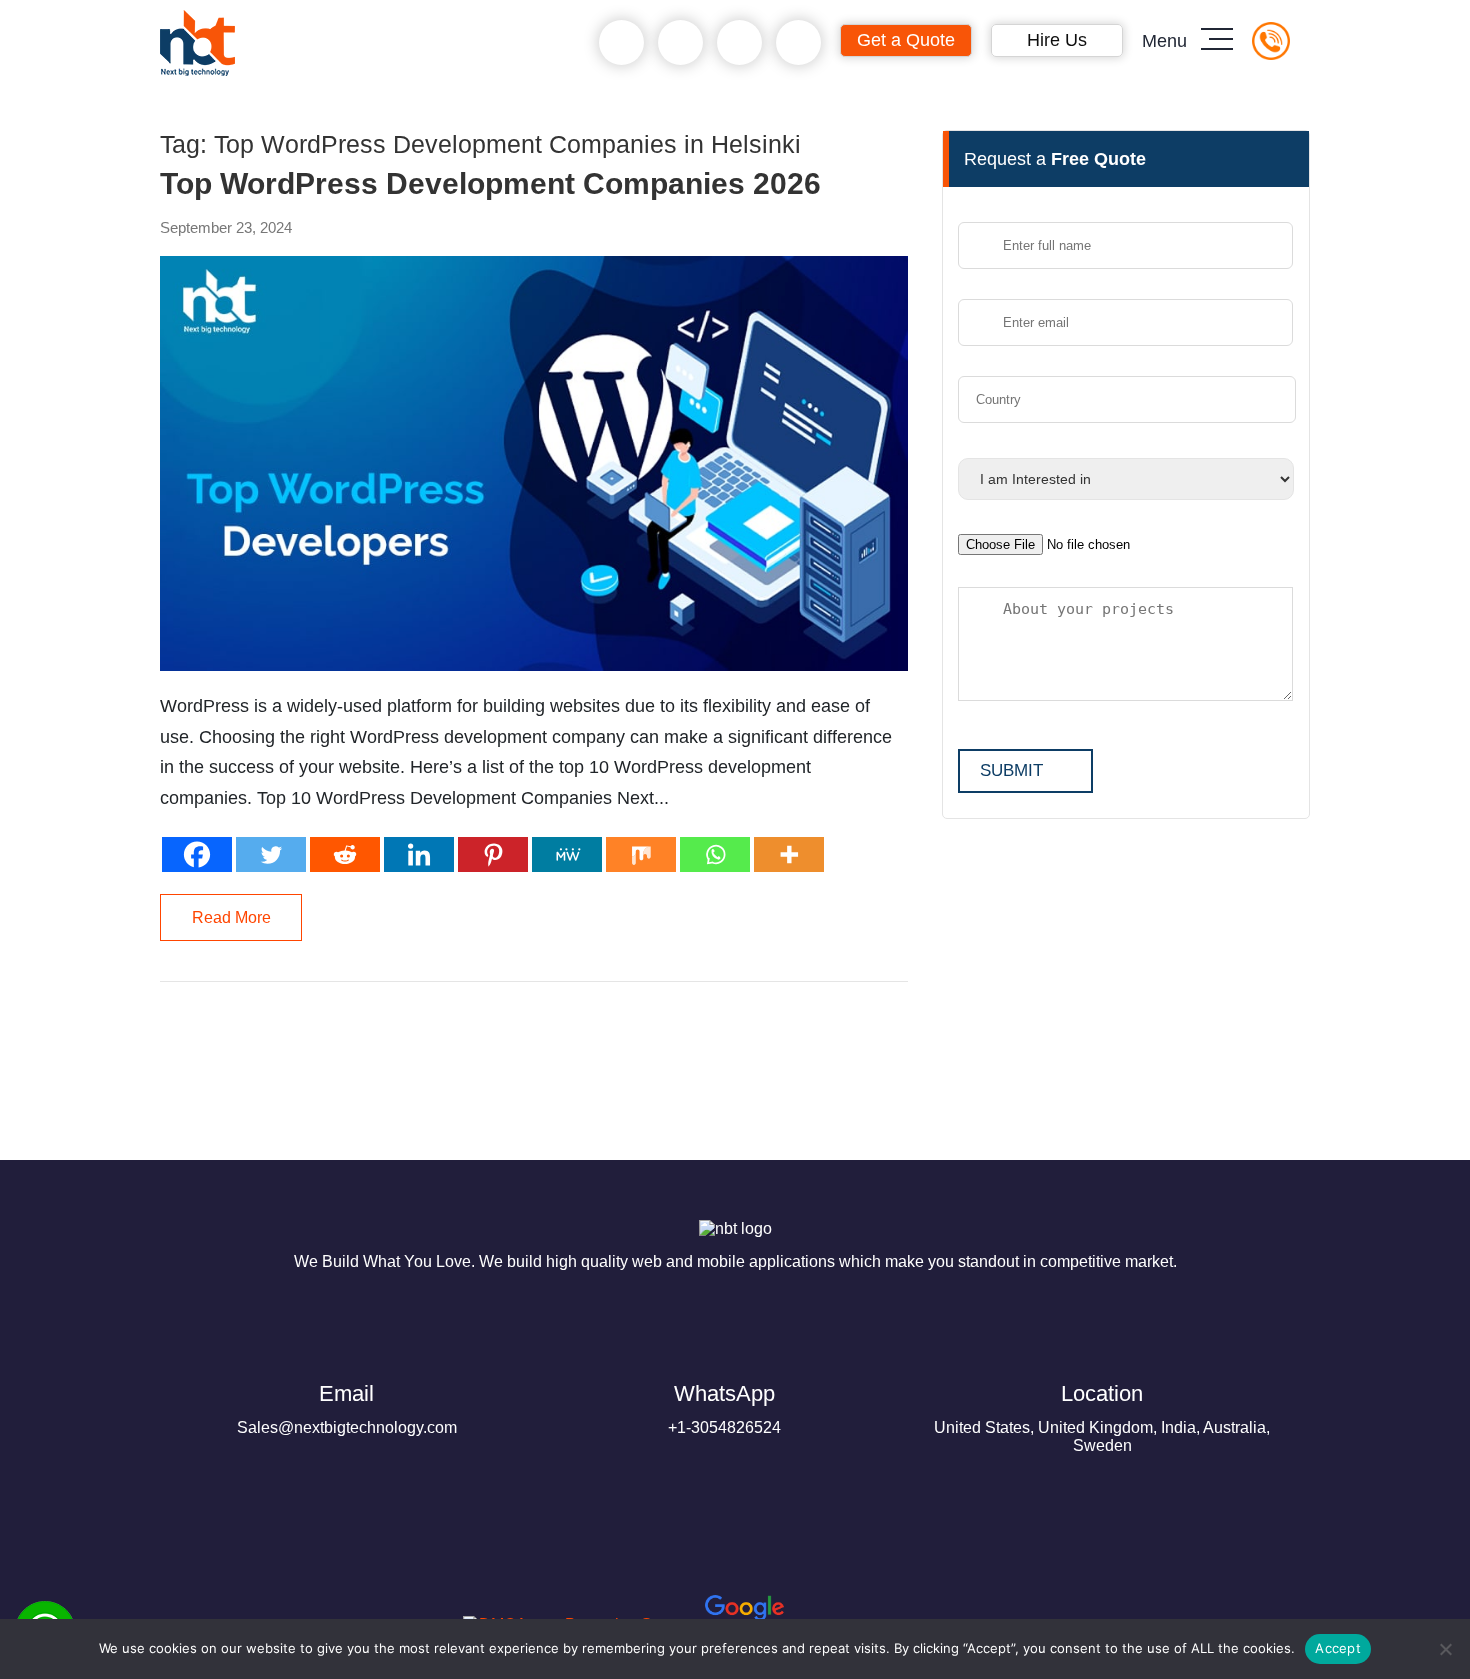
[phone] (621, 43)
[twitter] (280, 1609)
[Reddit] (345, 854)
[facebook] (232, 1609)
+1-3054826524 (724, 1408)
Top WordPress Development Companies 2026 (490, 184)
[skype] (739, 43)
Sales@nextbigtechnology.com (347, 1408)
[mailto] (798, 43)
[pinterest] (184, 1609)
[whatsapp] (680, 43)
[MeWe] (567, 854)
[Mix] (641, 854)
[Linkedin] (419, 854)
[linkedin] (328, 1609)
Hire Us (1057, 40)
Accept (1338, 1648)
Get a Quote (906, 40)
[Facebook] (197, 854)
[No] (1445, 1649)
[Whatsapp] (715, 854)
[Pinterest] (493, 854)
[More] (789, 854)
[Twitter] (271, 854)
